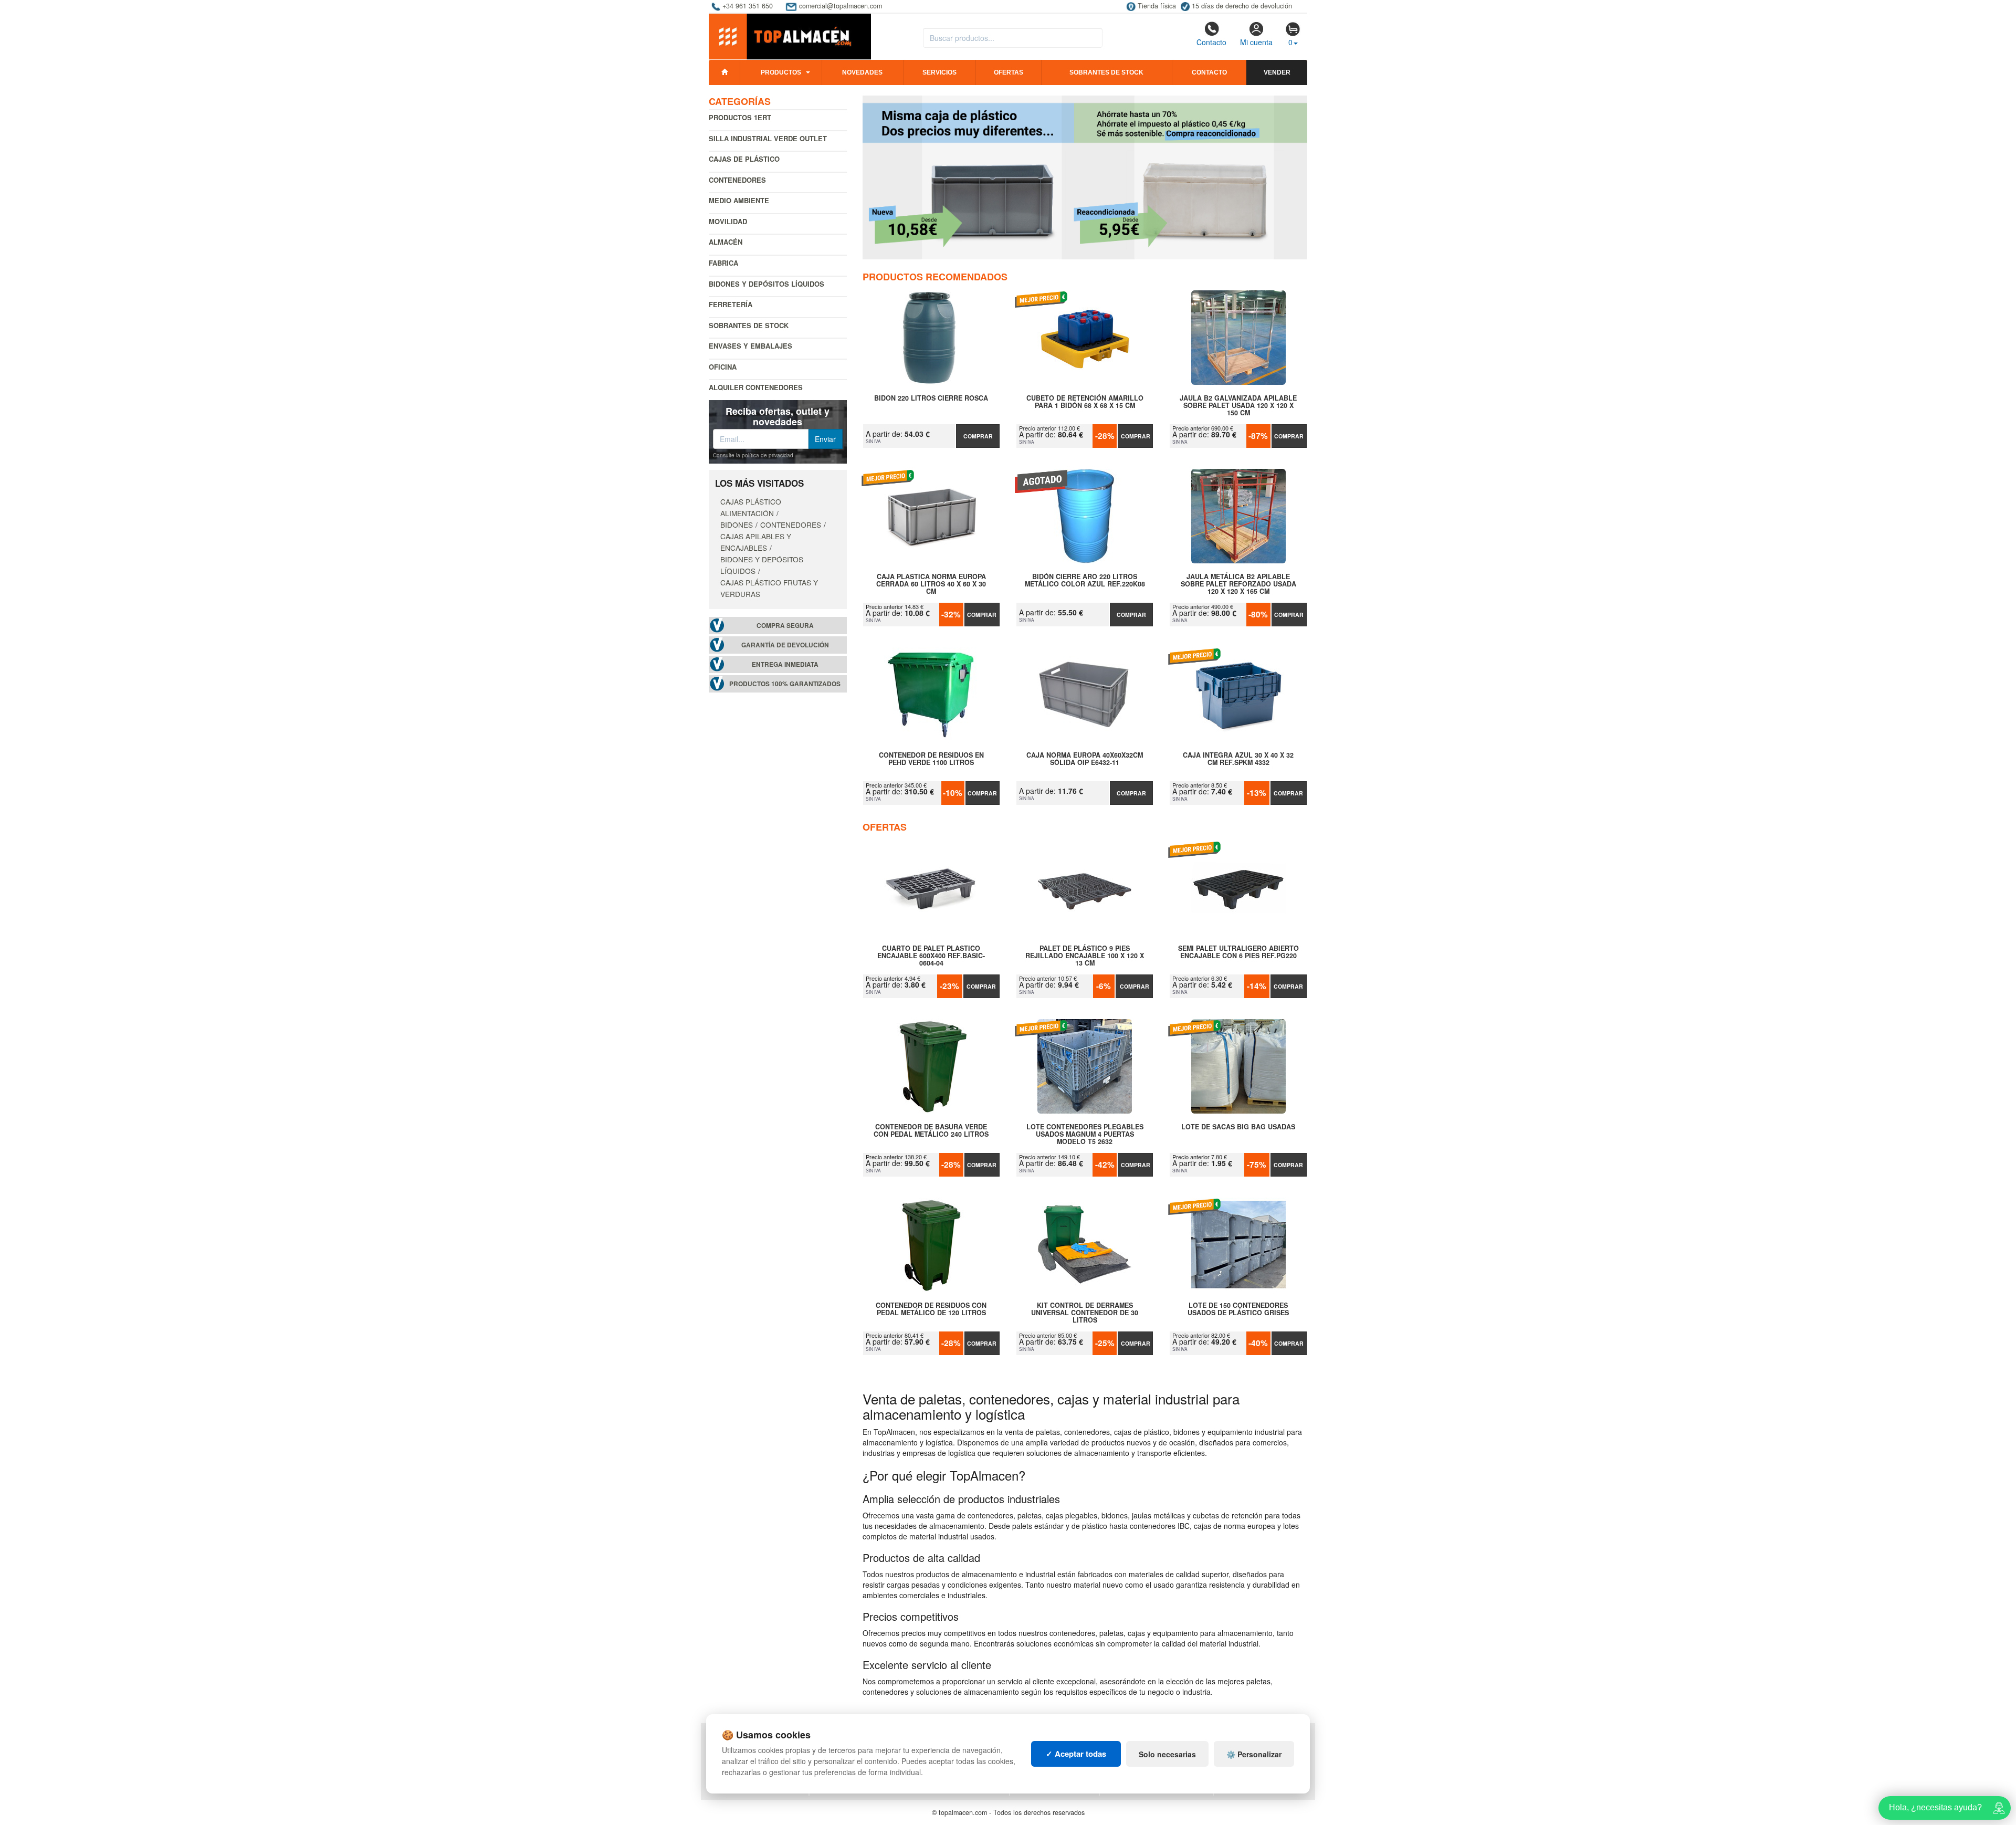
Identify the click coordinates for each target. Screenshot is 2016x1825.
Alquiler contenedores (756, 387)
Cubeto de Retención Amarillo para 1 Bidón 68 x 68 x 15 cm (1085, 402)
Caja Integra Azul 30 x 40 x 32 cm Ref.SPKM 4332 (1238, 759)
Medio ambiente (739, 200)
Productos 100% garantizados (785, 684)
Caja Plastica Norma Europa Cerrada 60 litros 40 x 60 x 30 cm (931, 584)
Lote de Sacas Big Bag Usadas (1238, 1127)
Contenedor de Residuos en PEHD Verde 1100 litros (931, 759)
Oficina (723, 367)
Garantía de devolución (785, 645)
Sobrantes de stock (1106, 72)
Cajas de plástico (744, 159)
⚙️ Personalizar (1254, 1754)
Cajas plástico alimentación (751, 507)
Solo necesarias (1167, 1754)
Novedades (862, 72)
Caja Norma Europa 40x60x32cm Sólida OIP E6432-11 (1085, 759)
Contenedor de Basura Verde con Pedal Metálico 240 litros (931, 1131)
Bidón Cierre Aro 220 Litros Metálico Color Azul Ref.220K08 (1085, 581)
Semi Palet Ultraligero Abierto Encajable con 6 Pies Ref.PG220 (1238, 952)
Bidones (737, 525)
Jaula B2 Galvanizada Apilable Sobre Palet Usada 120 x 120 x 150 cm (1238, 405)
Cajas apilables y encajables (756, 542)
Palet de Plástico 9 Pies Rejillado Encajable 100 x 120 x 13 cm (1085, 956)
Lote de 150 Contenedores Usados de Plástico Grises (1238, 1309)
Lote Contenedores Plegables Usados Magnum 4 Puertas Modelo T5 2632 (1085, 1134)
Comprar (978, 436)
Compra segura (785, 626)
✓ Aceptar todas (1076, 1754)
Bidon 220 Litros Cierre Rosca (931, 398)
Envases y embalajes (750, 346)
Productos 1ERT (740, 117)
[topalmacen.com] (790, 36)
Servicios (939, 72)
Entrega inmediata (785, 664)
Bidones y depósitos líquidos (766, 284)
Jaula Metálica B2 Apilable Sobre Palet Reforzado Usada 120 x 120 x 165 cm (1238, 584)
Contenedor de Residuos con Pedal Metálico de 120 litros (931, 1309)
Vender (1277, 72)
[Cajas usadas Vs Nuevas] (1085, 177)
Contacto (1211, 42)
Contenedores (737, 180)
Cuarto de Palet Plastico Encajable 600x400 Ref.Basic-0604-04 (931, 956)
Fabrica (723, 263)
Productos (781, 72)
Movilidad (728, 221)
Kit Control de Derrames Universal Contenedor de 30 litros (1085, 1313)
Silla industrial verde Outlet (768, 138)
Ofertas (1009, 72)
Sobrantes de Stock (749, 325)
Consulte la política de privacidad (753, 455)
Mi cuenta (1256, 42)
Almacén (726, 242)
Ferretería (731, 304)
